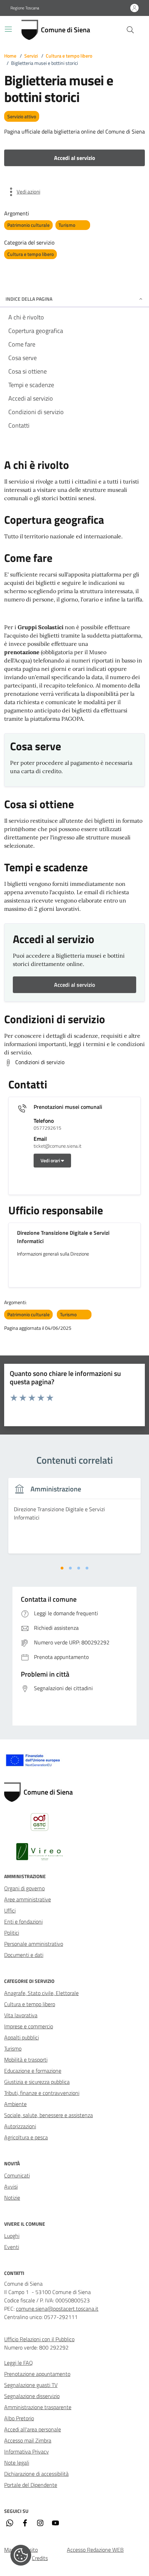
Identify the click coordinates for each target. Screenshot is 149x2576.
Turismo (13, 2048)
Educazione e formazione (33, 2071)
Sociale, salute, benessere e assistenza (49, 2115)
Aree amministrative (28, 1899)
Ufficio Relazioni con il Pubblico (39, 2339)
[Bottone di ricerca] (130, 30)
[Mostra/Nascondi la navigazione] (8, 29)
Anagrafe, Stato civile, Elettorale (41, 1993)
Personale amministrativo (34, 1944)
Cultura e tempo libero (69, 56)
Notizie (12, 2198)
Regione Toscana (25, 8)
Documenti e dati (24, 1955)
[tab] (62, 1568)
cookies (21, 2555)
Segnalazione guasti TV (31, 2385)
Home (10, 56)
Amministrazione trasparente (38, 2407)
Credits (40, 2558)
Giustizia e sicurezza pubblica (37, 2082)
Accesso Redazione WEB (95, 2550)
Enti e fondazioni (23, 1922)
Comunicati (17, 2175)
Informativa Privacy (27, 2451)
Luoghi (12, 2236)
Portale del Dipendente (31, 2485)
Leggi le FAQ (19, 2363)
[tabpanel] (74, 1520)
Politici (12, 1933)
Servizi (31, 56)
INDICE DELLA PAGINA (29, 299)
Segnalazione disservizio (32, 2396)
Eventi (12, 2247)
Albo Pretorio (19, 2418)
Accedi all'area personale (33, 2429)
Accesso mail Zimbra (28, 2440)
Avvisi (11, 2186)
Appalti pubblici (21, 2037)
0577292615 (47, 1128)
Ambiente (15, 2104)
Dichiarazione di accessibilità (36, 2474)
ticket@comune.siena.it (58, 1146)
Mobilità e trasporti (26, 2060)
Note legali (17, 2463)
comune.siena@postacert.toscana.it (57, 2309)
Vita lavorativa (21, 2015)
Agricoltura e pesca (26, 2137)
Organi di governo (24, 1888)
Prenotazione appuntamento (37, 2374)
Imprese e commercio (29, 2026)
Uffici (10, 1910)
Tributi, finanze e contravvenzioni (42, 2093)
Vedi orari (51, 1160)
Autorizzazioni (20, 2126)
